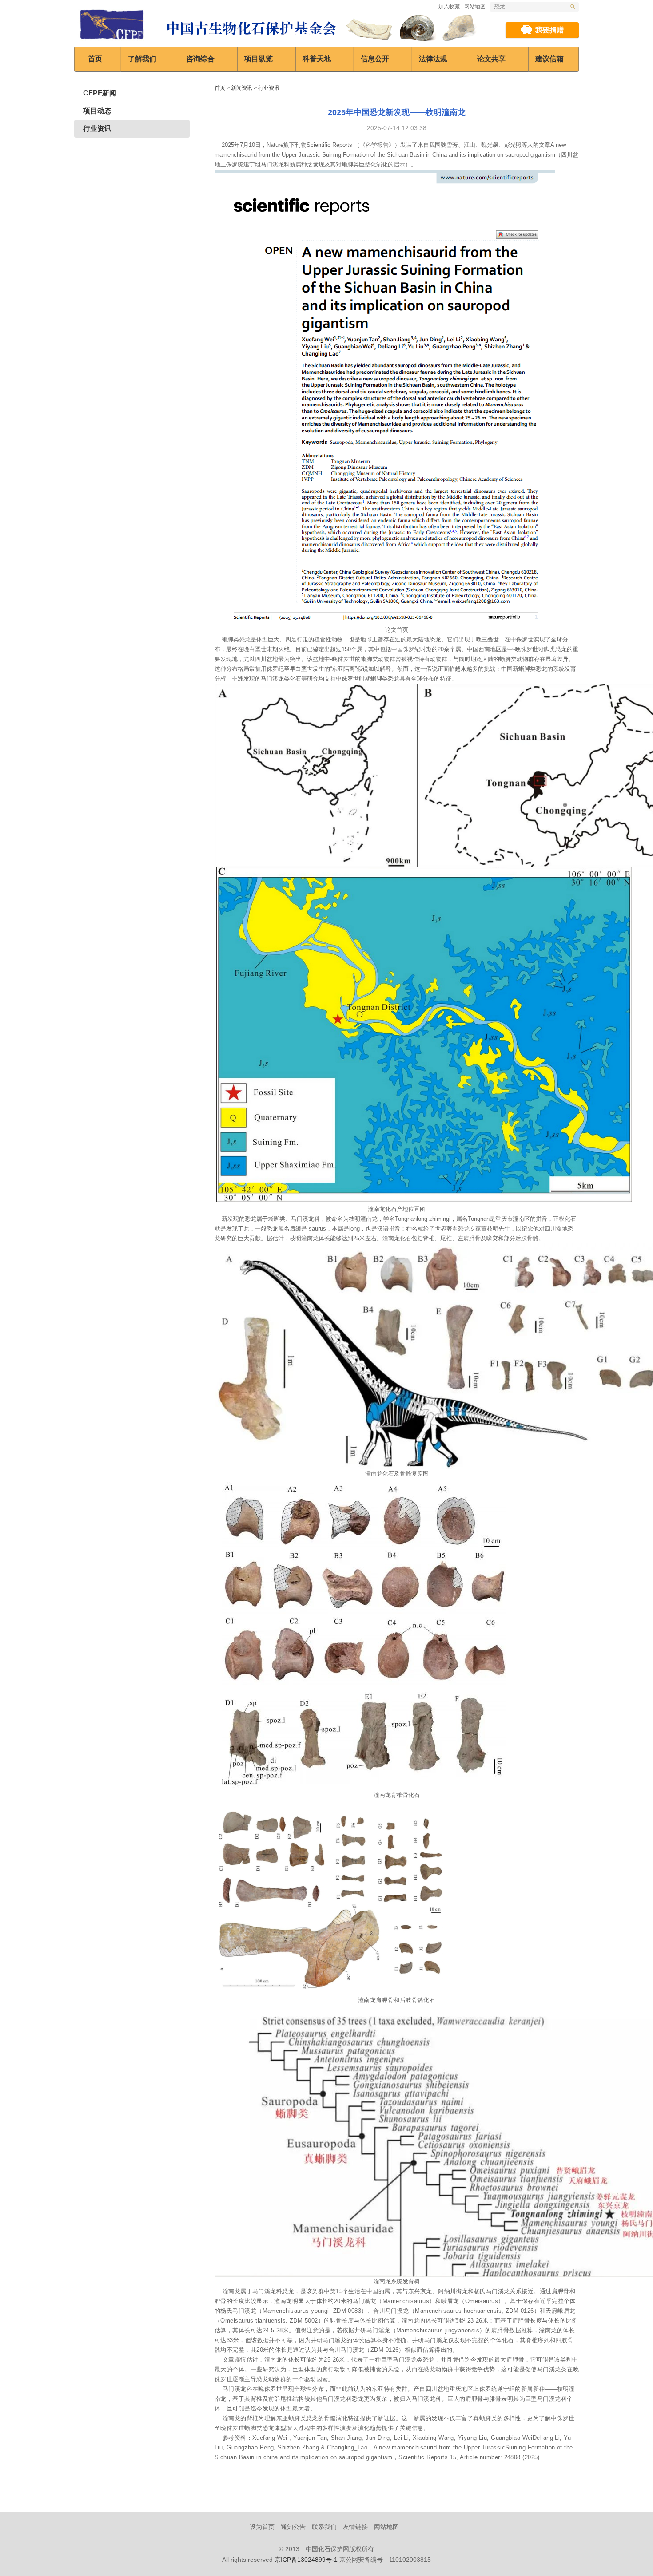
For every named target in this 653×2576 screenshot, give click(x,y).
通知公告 (293, 2527)
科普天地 (317, 59)
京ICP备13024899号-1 (306, 2560)
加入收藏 (449, 7)
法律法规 (433, 59)
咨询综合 (200, 59)
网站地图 (475, 7)
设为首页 (262, 2527)
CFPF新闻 (100, 93)
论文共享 (491, 59)
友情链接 (355, 2527)
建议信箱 (549, 59)
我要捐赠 (549, 30)
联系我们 (324, 2527)
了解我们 (142, 59)
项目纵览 (259, 59)
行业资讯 (97, 129)
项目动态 (97, 111)
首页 (95, 59)
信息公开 (375, 59)
